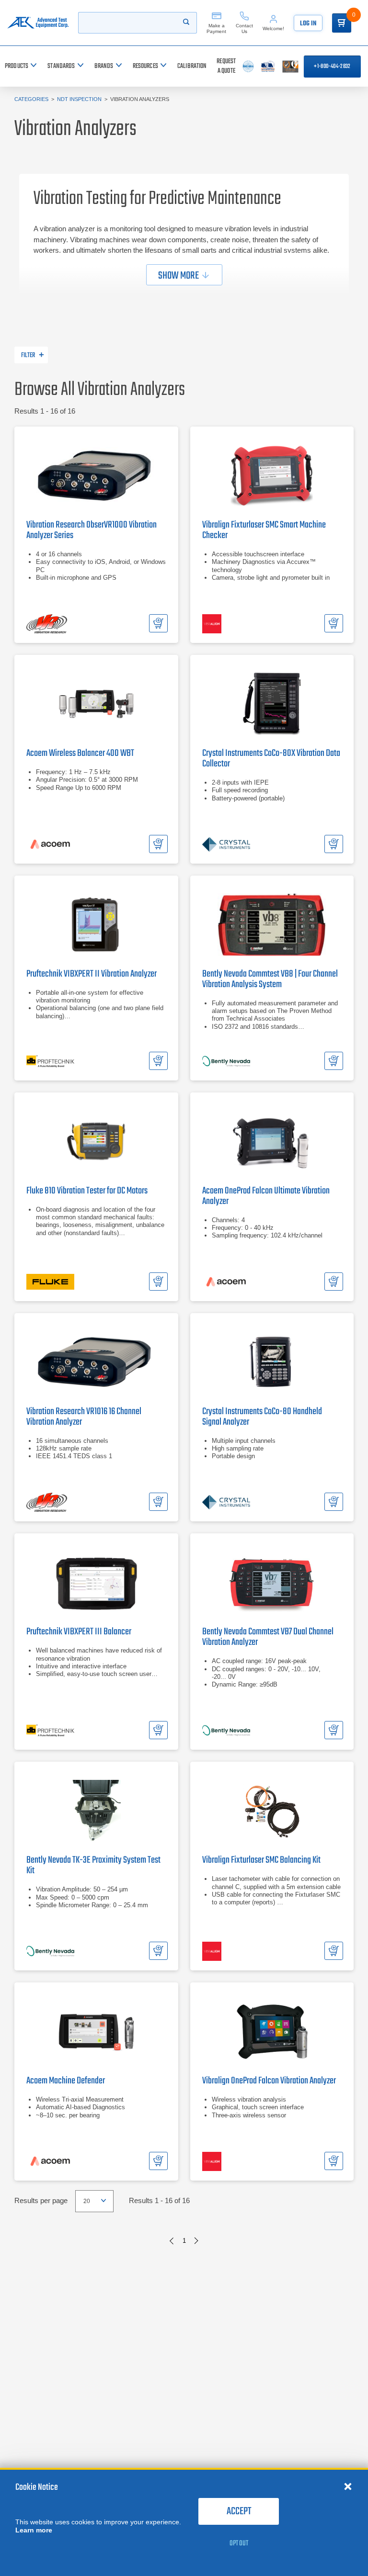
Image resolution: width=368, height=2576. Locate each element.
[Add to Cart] (158, 623)
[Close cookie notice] (348, 2486)
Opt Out (239, 2543)
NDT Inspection (79, 99)
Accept (239, 2511)
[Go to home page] (38, 23)
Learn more (34, 2530)
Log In (308, 24)
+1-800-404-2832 (332, 67)
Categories (31, 99)
